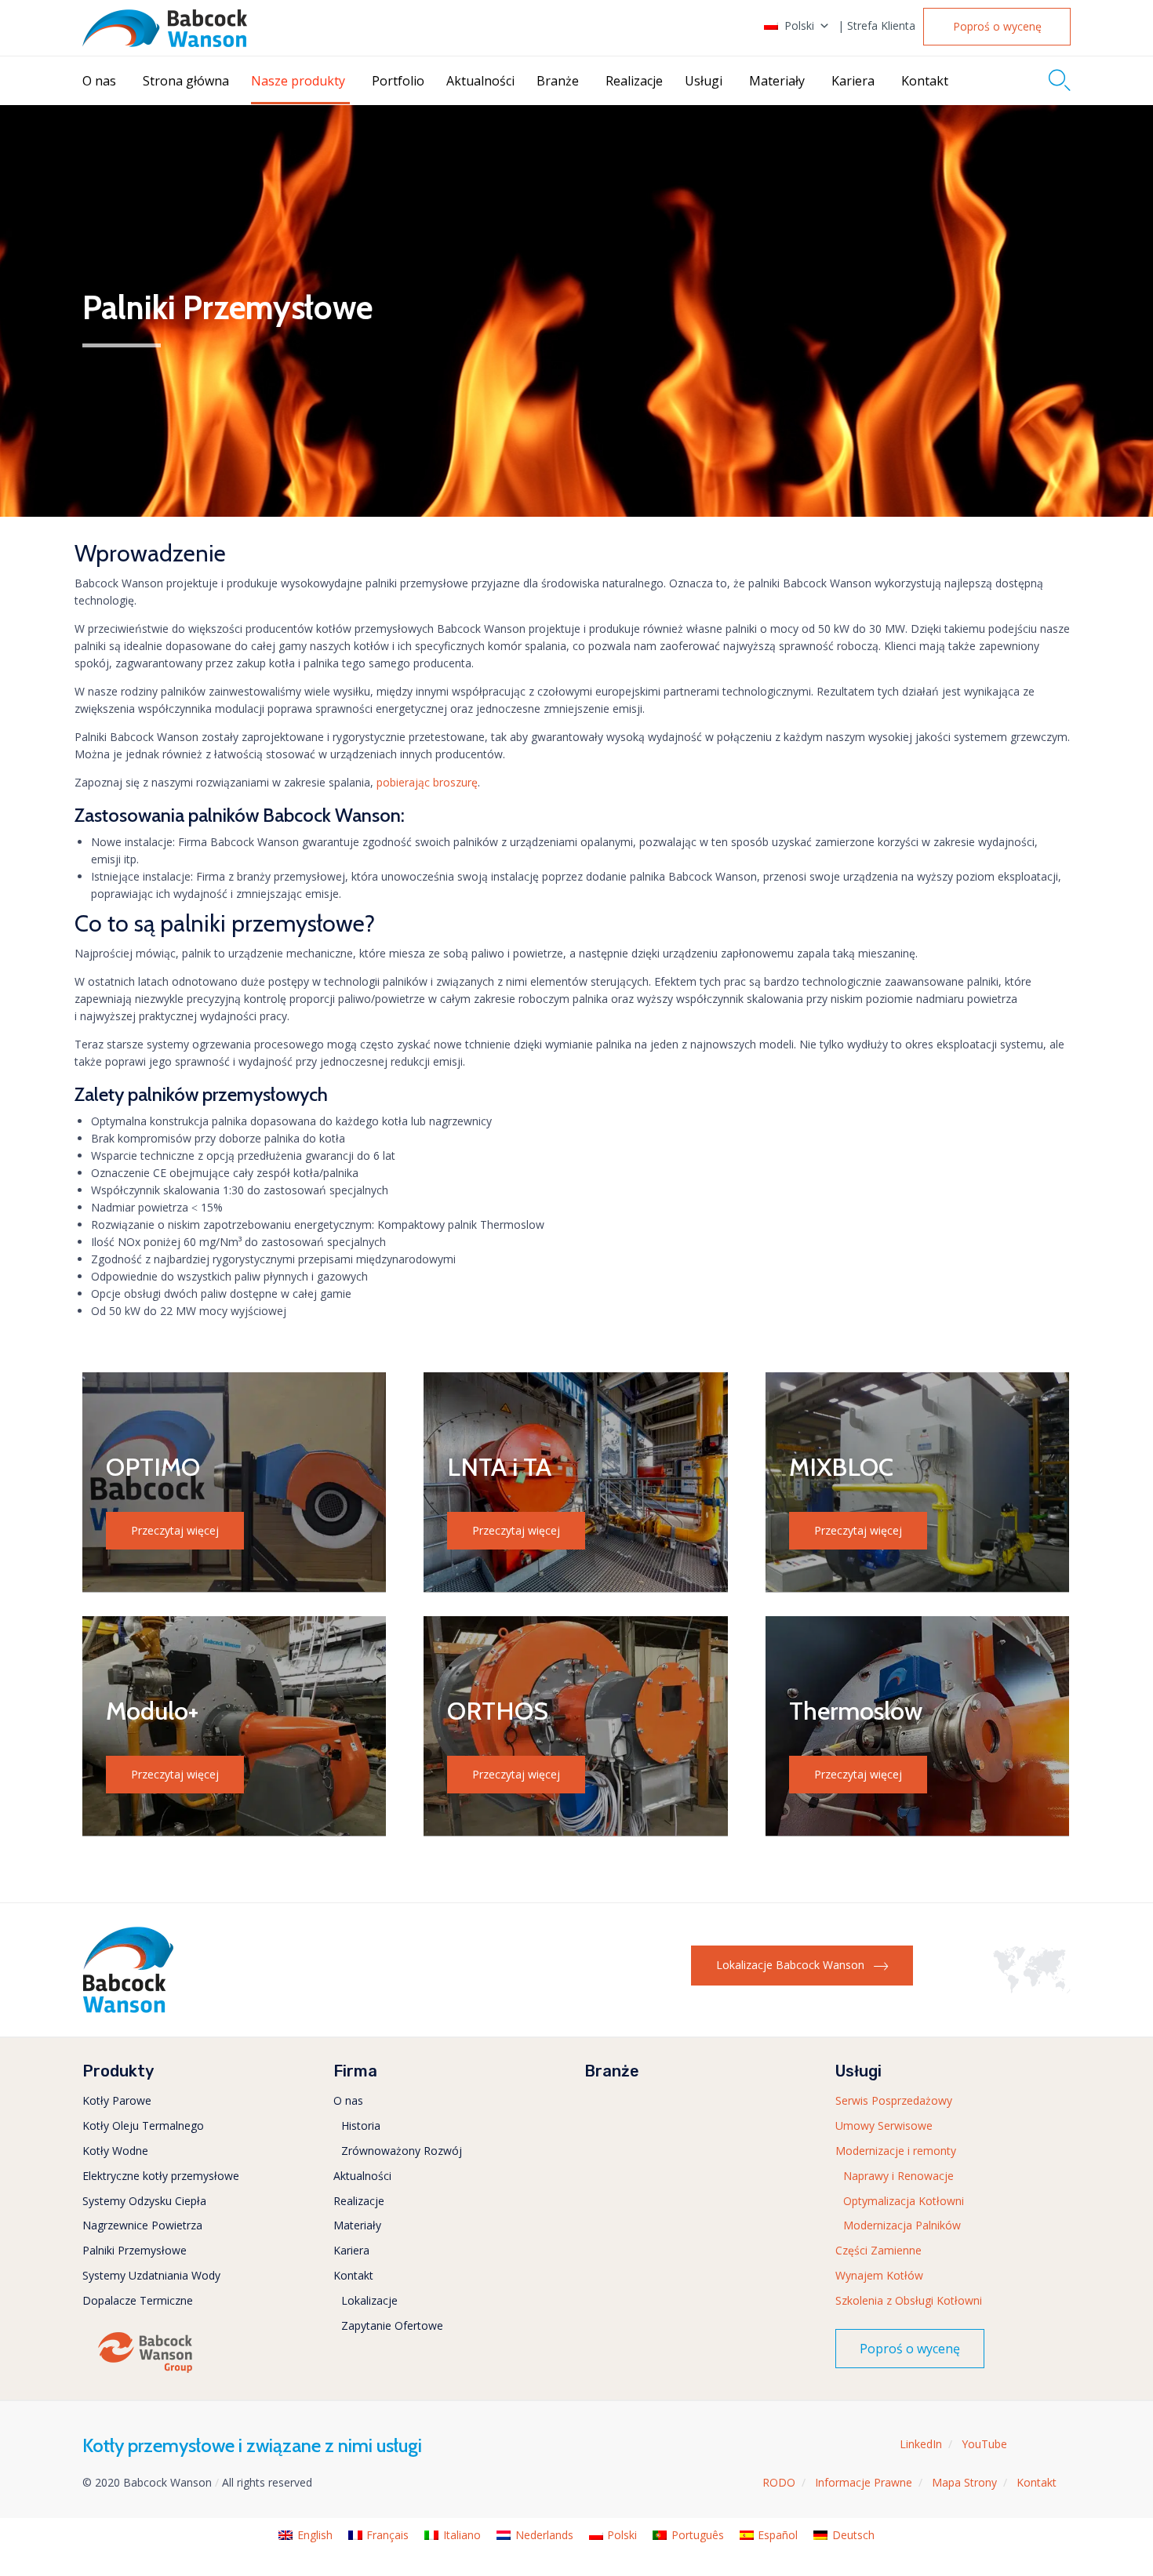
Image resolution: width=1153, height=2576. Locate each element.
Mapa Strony (964, 2482)
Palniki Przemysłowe (135, 2250)
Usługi (704, 81)
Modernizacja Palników (902, 2225)
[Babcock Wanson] (165, 28)
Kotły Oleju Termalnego (143, 2125)
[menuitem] (306, 2535)
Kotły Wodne (115, 2151)
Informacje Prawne (864, 2482)
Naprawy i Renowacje (898, 2176)
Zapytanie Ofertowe (392, 2325)
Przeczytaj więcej (175, 1530)
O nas (99, 81)
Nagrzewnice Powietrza (142, 2225)
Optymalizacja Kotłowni (904, 2201)
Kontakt (925, 81)
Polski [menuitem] (622, 2535)
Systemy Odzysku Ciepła (144, 2201)
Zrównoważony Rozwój (402, 2151)
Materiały (777, 81)
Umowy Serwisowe (884, 2125)
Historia (361, 2125)
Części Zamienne (878, 2250)
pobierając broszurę (427, 782)
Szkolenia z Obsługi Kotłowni (909, 2300)
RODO (779, 2482)
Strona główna (186, 81)
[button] (997, 27)
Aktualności (480, 81)
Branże (558, 81)
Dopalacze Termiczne (138, 2300)
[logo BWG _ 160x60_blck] (145, 2372)
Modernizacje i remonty (896, 2151)
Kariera (853, 81)
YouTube (984, 2444)
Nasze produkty (298, 81)
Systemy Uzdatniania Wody (151, 2275)
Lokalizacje (369, 2300)
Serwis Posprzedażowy (894, 2100)
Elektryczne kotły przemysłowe (161, 2176)
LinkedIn (921, 2444)
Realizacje (634, 81)
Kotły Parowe (117, 2100)
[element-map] (1032, 1989)
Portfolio (398, 81)
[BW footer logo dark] (128, 2009)
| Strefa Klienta (877, 26)
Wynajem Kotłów (879, 2275)
